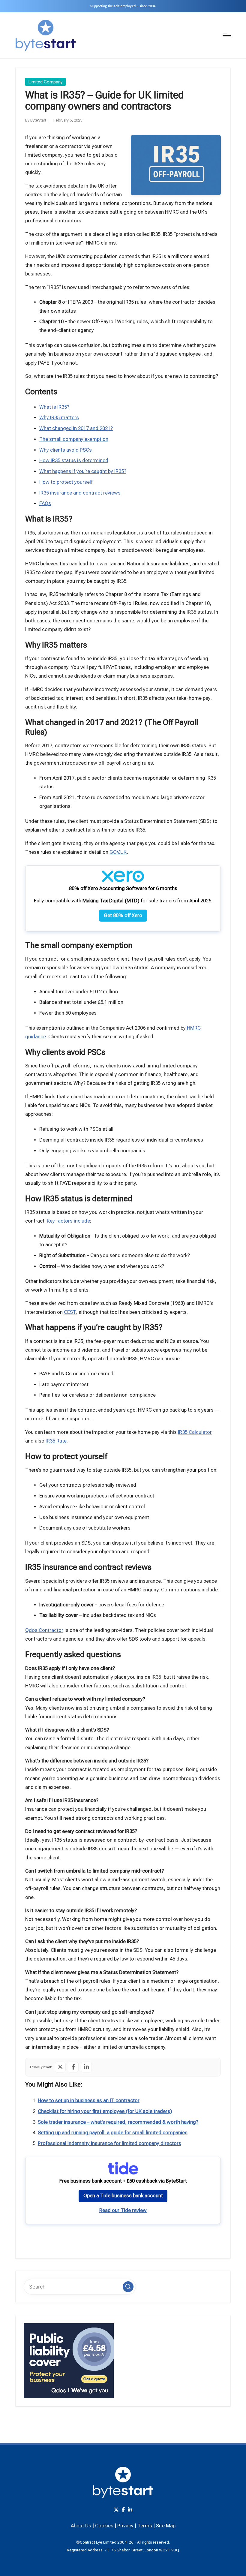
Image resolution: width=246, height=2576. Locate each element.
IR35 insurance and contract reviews (80, 493)
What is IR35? (54, 407)
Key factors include (68, 1221)
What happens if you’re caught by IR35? (83, 471)
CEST (70, 1312)
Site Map (166, 2526)
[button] (128, 2287)
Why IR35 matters (59, 418)
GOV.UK (118, 852)
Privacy (125, 2526)
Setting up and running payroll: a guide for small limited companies (113, 2133)
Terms (145, 2526)
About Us (81, 2526)
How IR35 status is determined (74, 460)
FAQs (45, 503)
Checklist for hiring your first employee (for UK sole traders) (105, 2111)
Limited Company (46, 82)
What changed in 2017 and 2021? (76, 428)
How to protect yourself (66, 482)
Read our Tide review (123, 2210)
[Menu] (226, 36)
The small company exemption (74, 439)
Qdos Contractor (44, 1630)
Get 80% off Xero (123, 915)
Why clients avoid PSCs (66, 450)
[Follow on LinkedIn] (86, 2067)
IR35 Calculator (195, 1432)
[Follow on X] (60, 2067)
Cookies (104, 2526)
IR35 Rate (56, 1441)
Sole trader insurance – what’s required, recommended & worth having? (118, 2122)
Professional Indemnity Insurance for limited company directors (109, 2143)
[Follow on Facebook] (73, 2067)
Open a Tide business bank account (123, 2196)
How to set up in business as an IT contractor (89, 2101)
